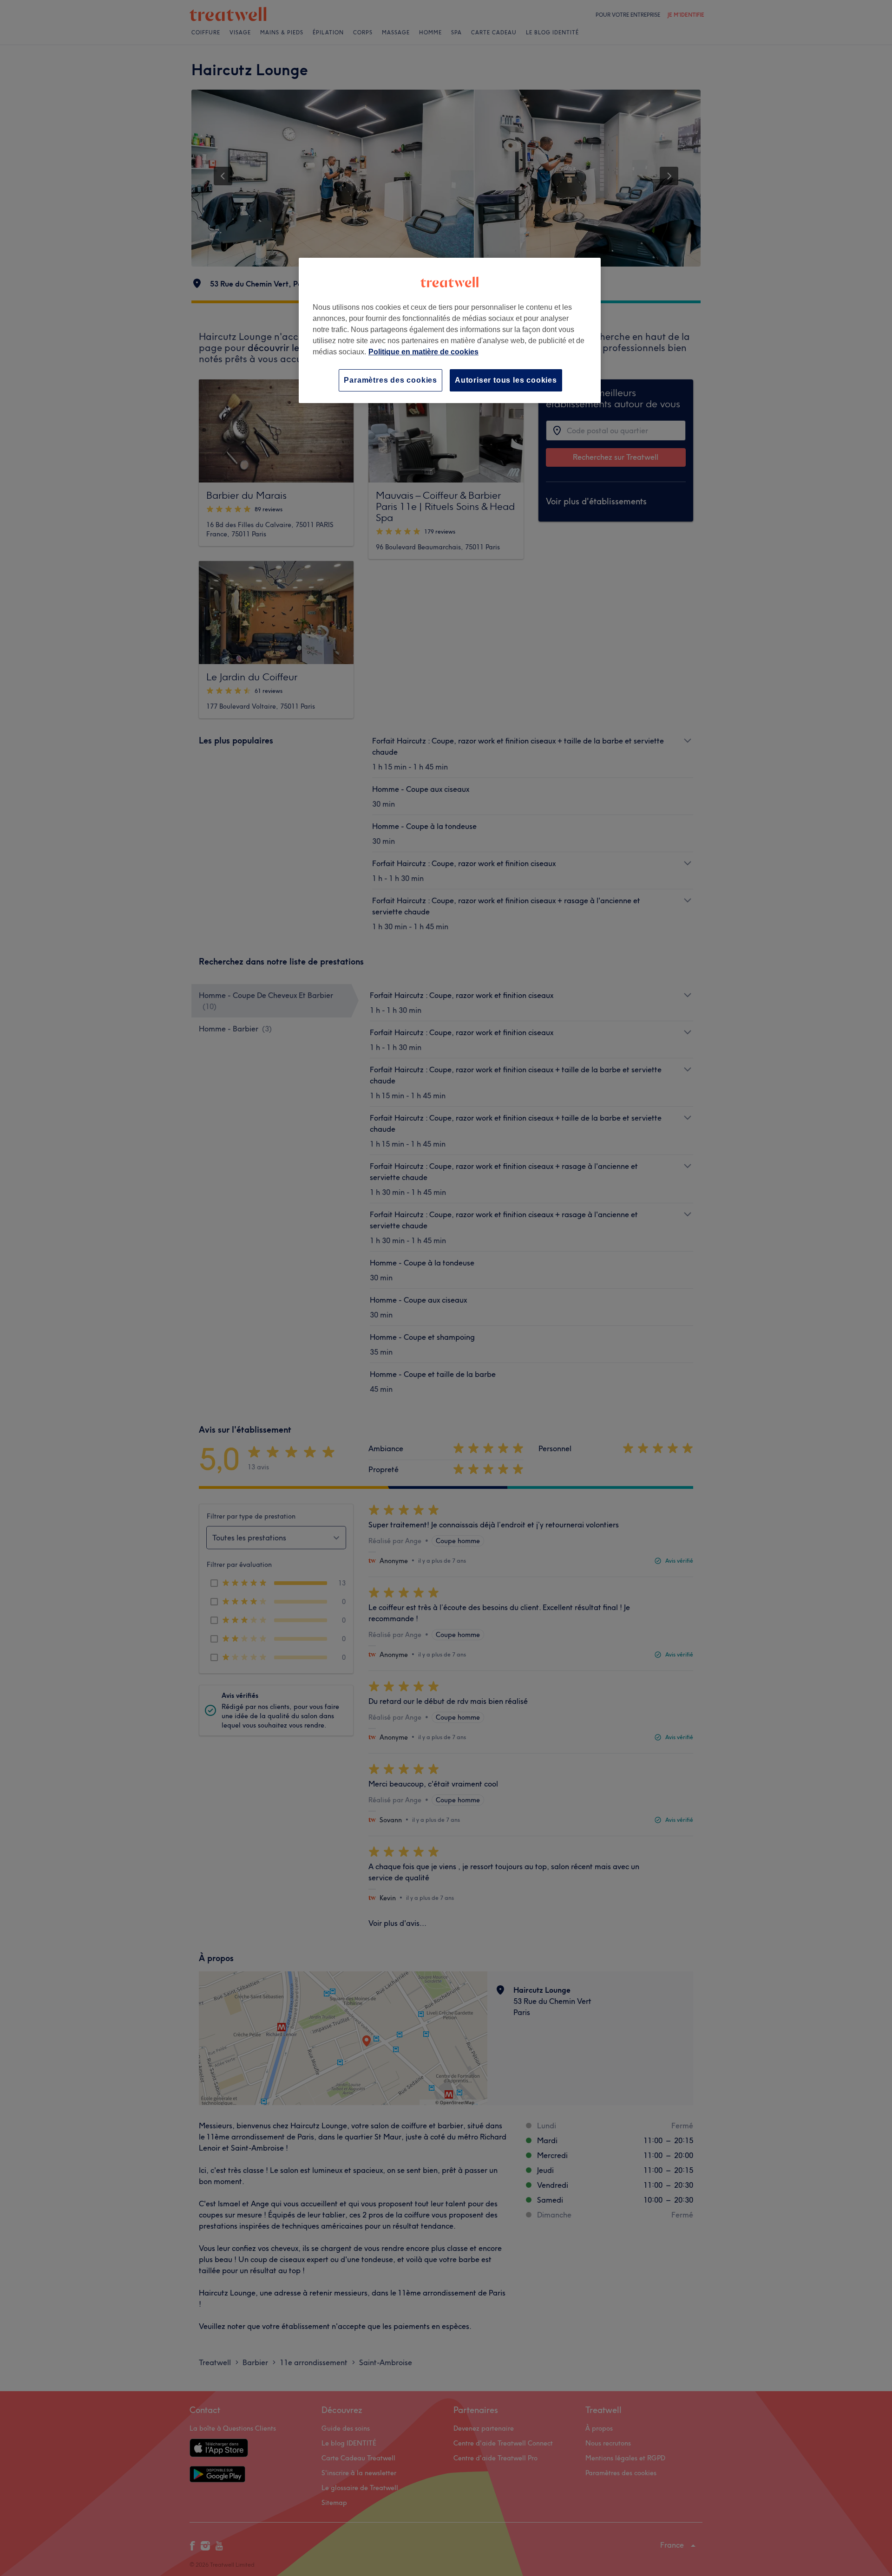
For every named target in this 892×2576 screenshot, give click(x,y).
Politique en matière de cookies (423, 352)
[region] (450, 330)
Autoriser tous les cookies (506, 380)
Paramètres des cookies (390, 380)
